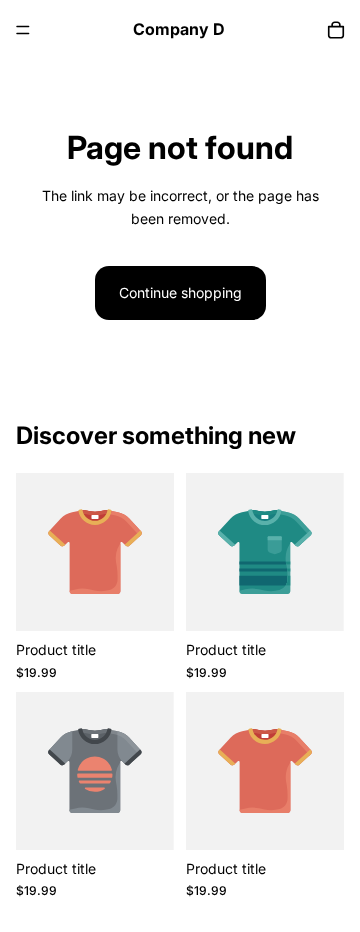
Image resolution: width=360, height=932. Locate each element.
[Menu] (23, 30)
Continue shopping (180, 292)
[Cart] (336, 30)
